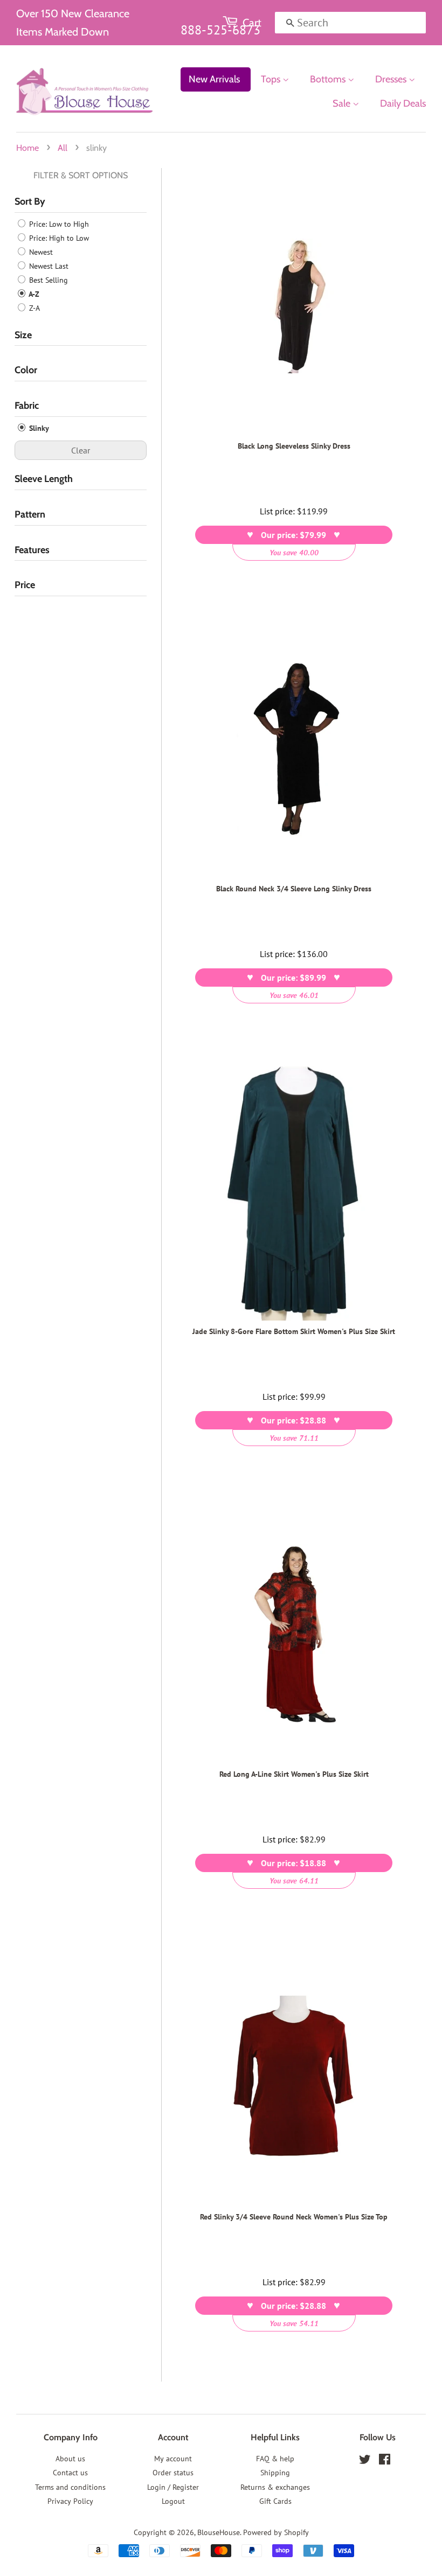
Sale (343, 103)
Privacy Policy (70, 2501)
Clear (81, 450)
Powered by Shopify (276, 2532)
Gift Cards (275, 2501)
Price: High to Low (58, 238)
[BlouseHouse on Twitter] (365, 2461)
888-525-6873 (220, 30)
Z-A (33, 308)
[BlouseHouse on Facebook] (385, 2461)
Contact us (70, 2473)
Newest (40, 252)
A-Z (33, 294)
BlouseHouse (219, 2532)
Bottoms (329, 79)
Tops (272, 79)
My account (173, 2459)
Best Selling (47, 280)
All (63, 148)
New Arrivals (214, 79)
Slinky (38, 428)
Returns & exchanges (275, 2487)
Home (27, 148)
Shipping (275, 2473)
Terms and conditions (70, 2487)
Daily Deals (403, 103)
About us (70, 2459)
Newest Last (48, 266)
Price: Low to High (58, 224)
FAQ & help (275, 2459)
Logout (173, 2501)
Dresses (392, 79)
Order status (173, 2473)
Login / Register (173, 2487)
